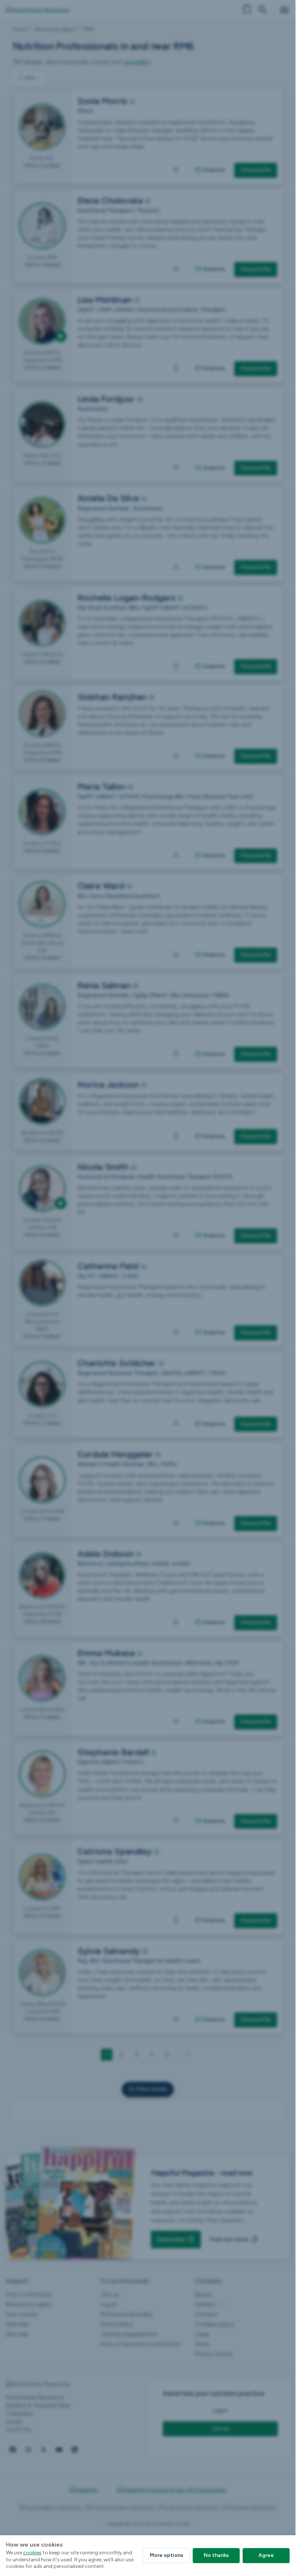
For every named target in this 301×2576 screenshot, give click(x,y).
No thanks (216, 2555)
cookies (32, 2553)
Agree (266, 2555)
